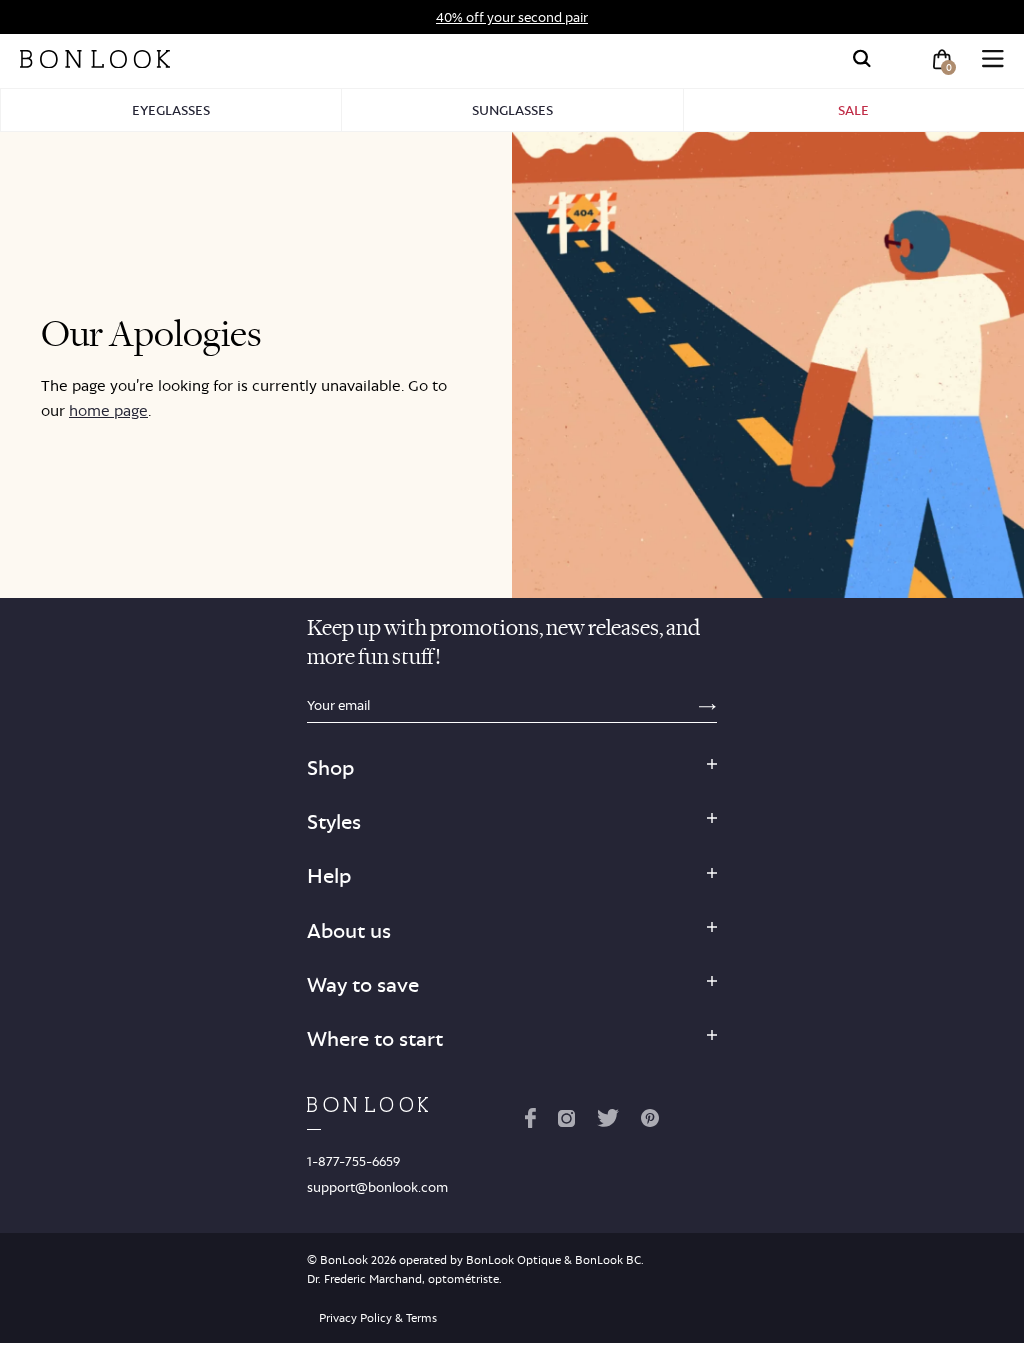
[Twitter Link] (608, 1122)
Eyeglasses (171, 110)
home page (108, 410)
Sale (853, 110)
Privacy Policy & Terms (378, 1318)
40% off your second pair (512, 17)
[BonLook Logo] (95, 59)
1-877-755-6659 (353, 1161)
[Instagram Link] (566, 1122)
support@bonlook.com (377, 1187)
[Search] (862, 59)
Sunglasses (512, 110)
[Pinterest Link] (650, 1122)
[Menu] (993, 59)
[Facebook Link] (530, 1122)
